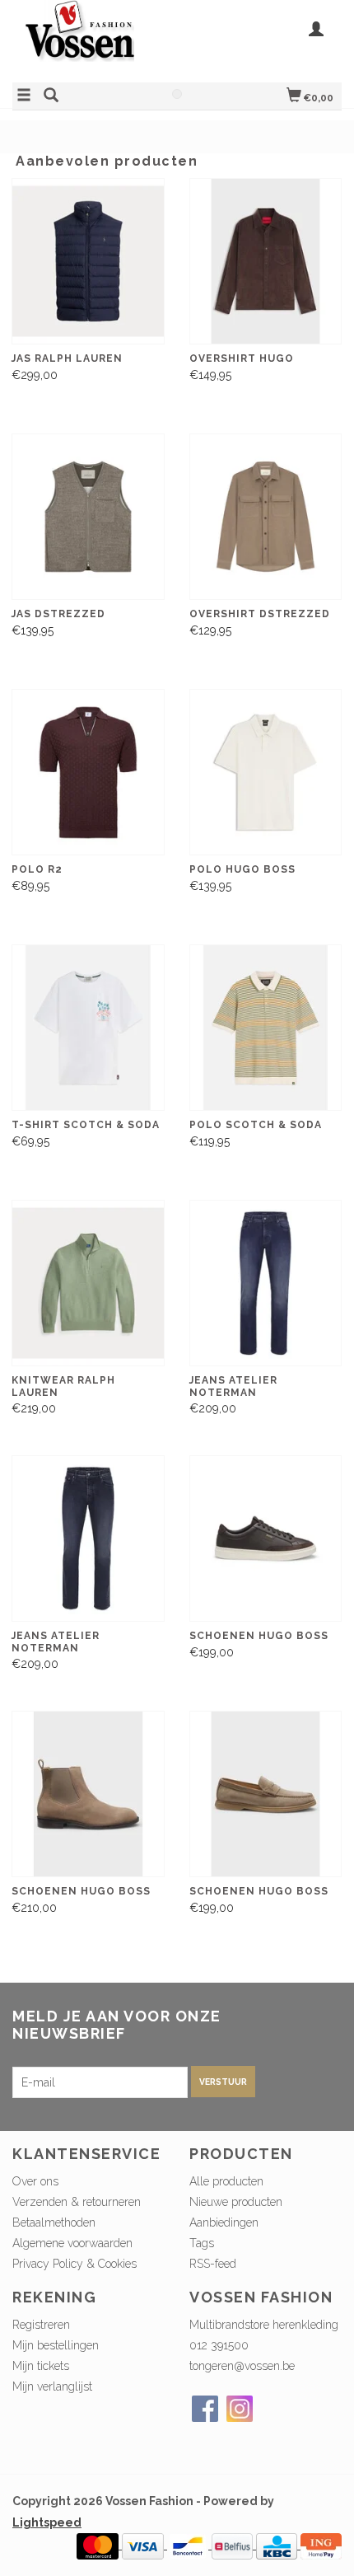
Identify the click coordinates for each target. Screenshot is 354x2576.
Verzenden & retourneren (77, 2202)
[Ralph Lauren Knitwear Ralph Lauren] (88, 1283)
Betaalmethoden (54, 2222)
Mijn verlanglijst (52, 2386)
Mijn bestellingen (56, 2345)
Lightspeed (47, 2522)
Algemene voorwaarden (72, 2243)
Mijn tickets (41, 2366)
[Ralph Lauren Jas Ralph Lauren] (88, 262)
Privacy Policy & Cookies (75, 2264)
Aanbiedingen (224, 2222)
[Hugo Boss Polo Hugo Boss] (266, 773)
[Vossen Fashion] (95, 39)
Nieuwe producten (236, 2202)
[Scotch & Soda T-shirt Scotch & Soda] (88, 1028)
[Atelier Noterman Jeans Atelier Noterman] (266, 1283)
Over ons (35, 2181)
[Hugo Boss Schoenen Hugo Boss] (266, 1539)
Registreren (41, 2325)
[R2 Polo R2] (88, 773)
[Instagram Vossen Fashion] (240, 2409)
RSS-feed (213, 2264)
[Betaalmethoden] (99, 2545)
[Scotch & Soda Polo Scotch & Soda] (266, 1028)
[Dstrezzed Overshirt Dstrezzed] (266, 517)
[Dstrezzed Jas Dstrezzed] (88, 517)
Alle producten (226, 2181)
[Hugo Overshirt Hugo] (266, 262)
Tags (202, 2243)
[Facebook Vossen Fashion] (205, 2409)
